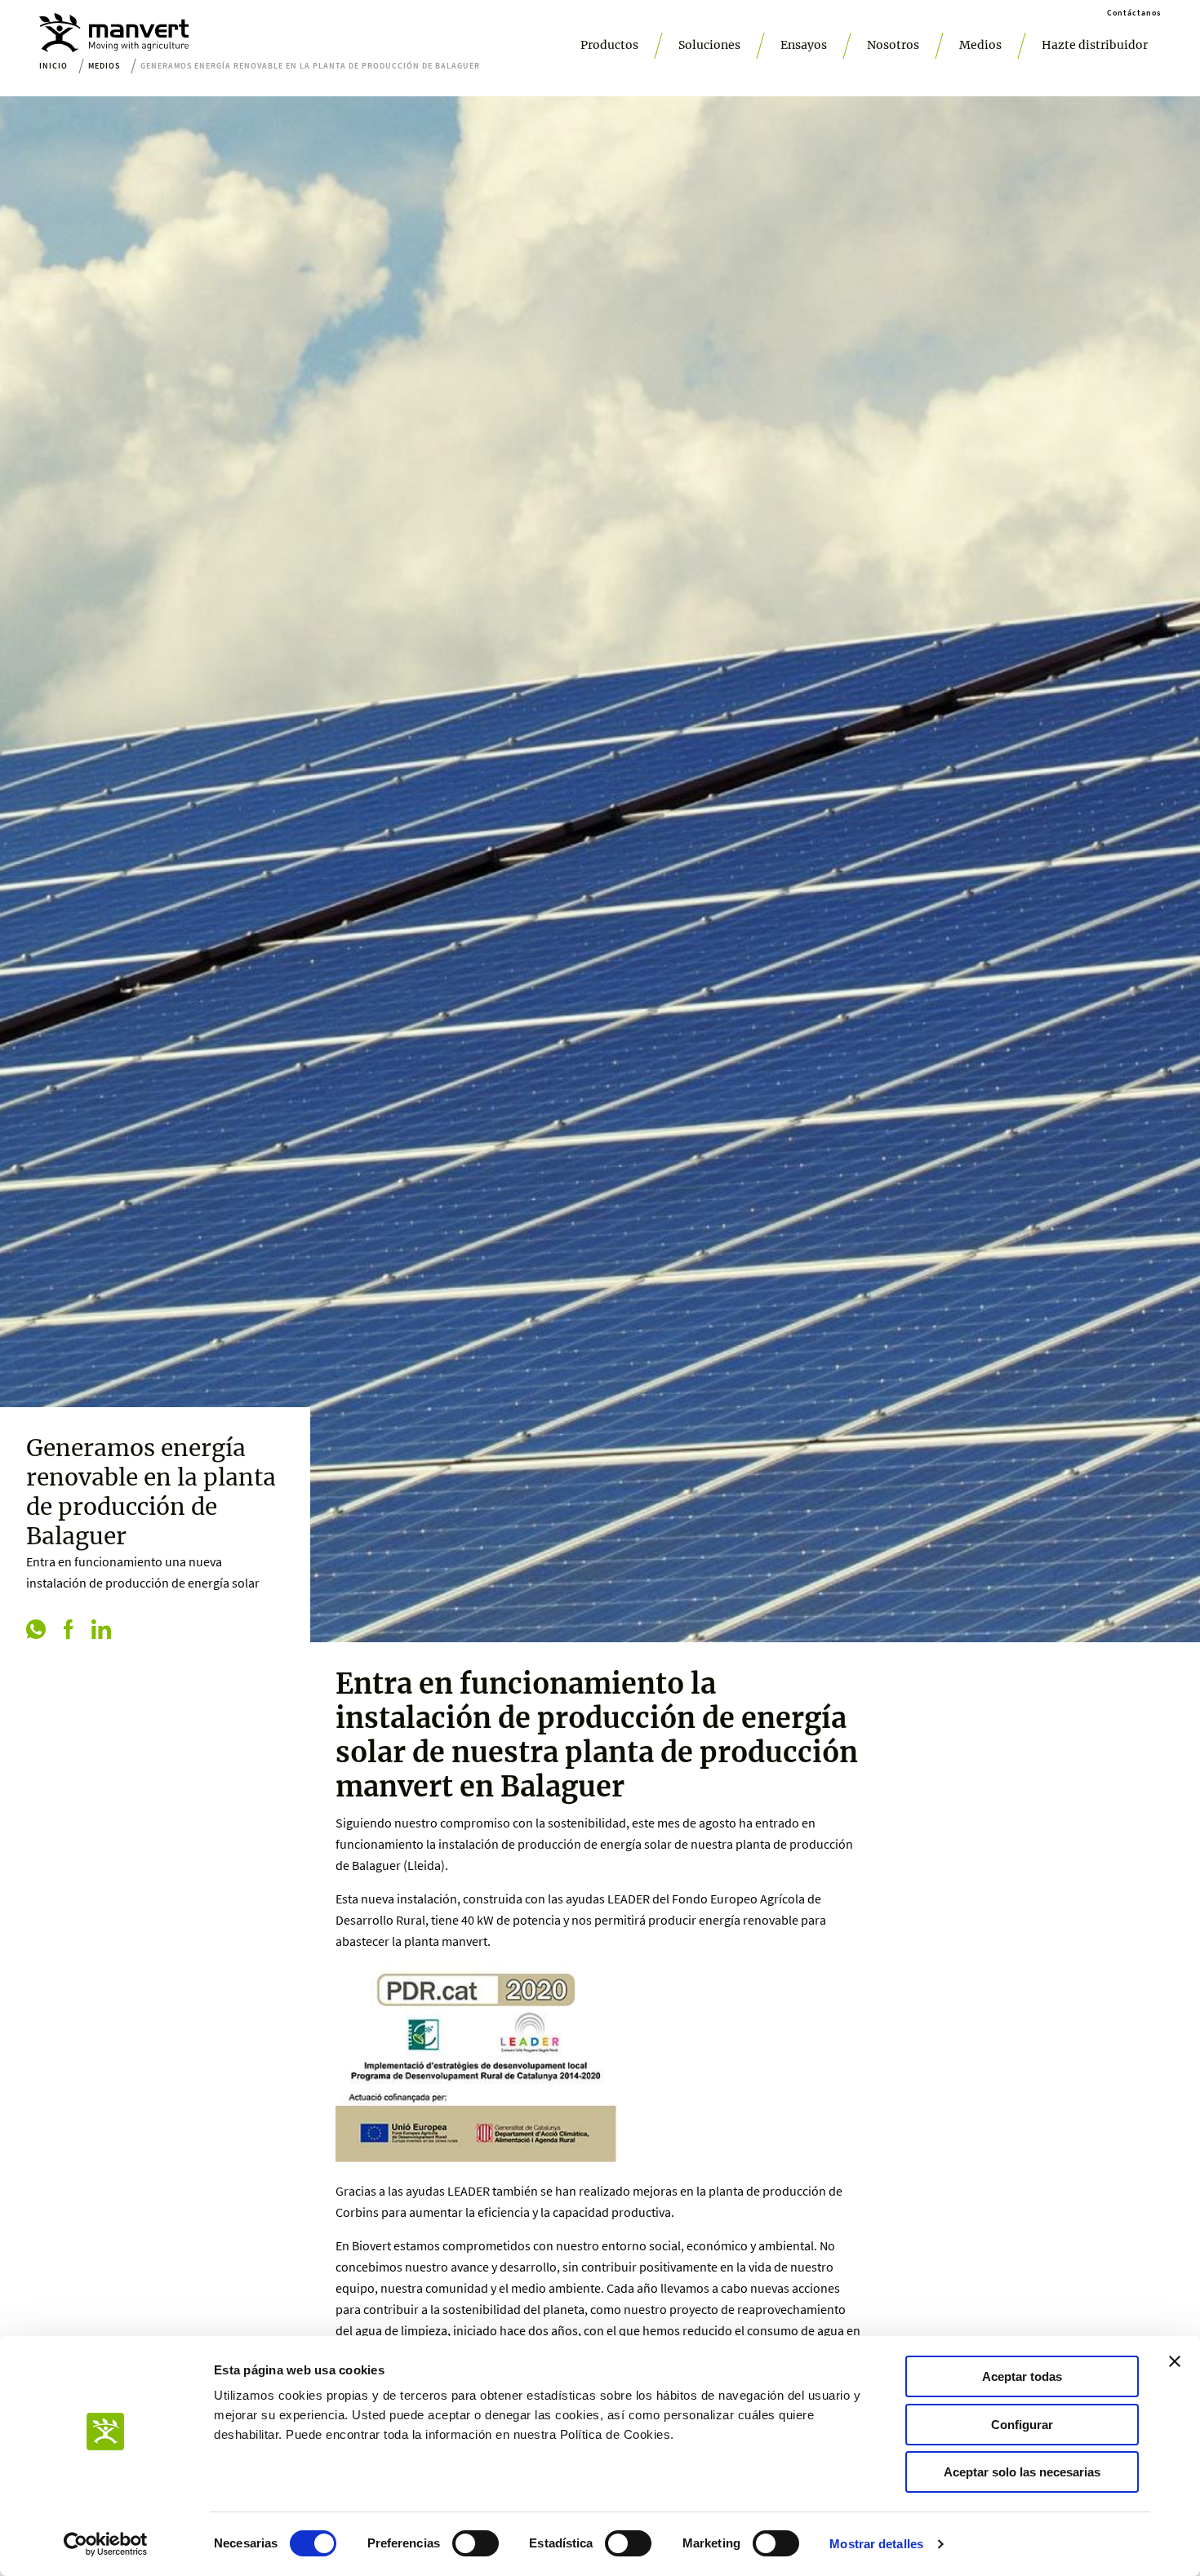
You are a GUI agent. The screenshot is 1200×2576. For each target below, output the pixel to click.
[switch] (476, 2543)
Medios (980, 45)
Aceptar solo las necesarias (1022, 2472)
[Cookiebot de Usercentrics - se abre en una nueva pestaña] (106, 2544)
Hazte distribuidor (1095, 45)
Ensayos (804, 45)
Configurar (1022, 2425)
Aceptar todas (1022, 2376)
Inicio (53, 66)
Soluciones (709, 45)
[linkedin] (101, 1631)
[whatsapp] (36, 1631)
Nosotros (893, 45)
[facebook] (69, 1631)
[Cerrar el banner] (1175, 2361)
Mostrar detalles (876, 2544)
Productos (609, 45)
